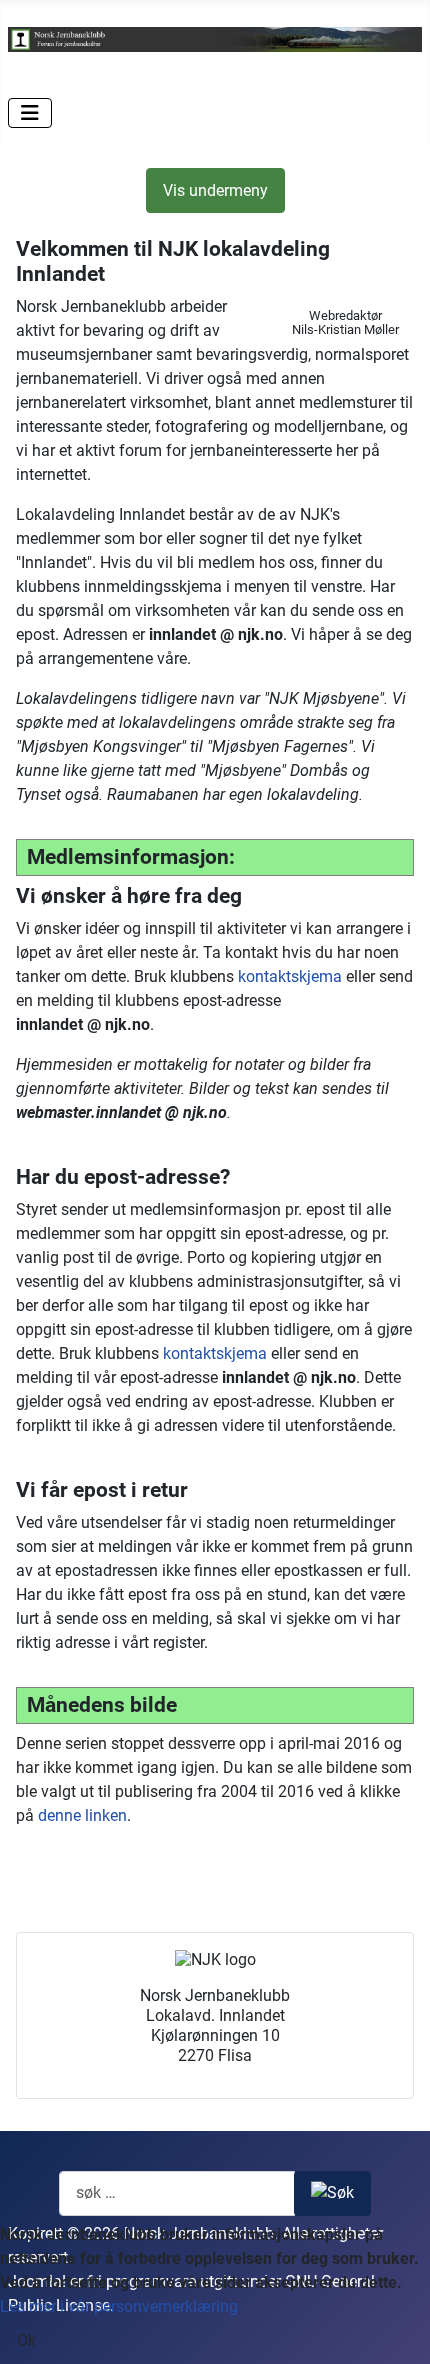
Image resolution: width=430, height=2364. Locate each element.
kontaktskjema (290, 976)
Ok (26, 2340)
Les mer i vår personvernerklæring (119, 2306)
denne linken (82, 1815)
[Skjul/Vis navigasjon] (30, 113)
